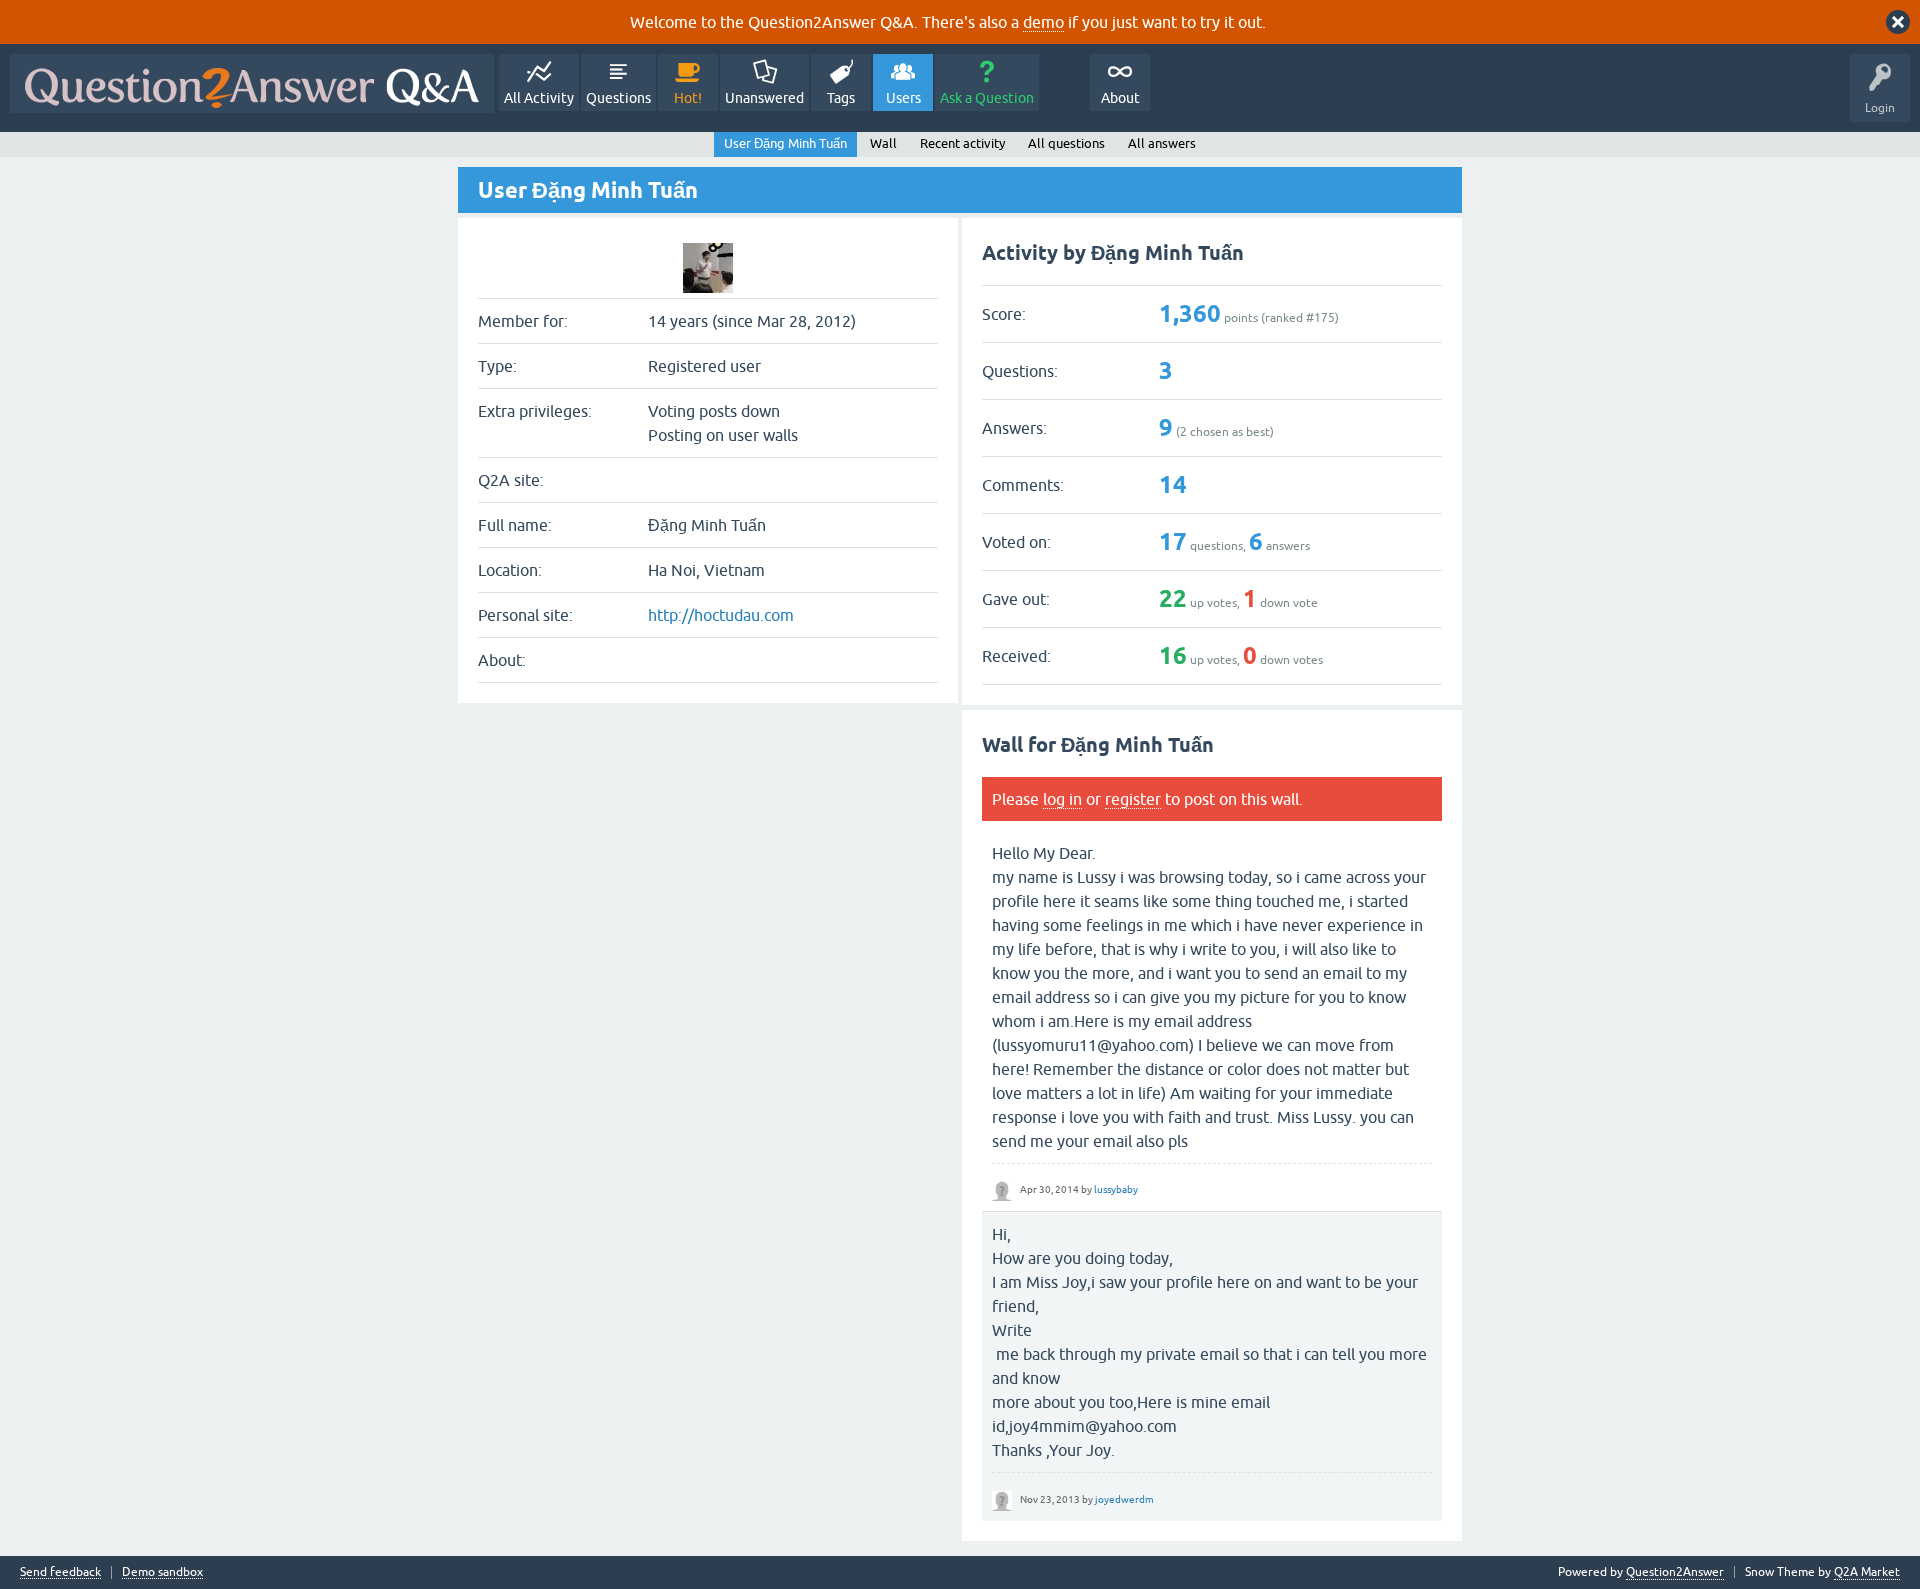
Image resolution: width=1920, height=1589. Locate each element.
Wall (883, 143)
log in (1062, 799)
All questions (1066, 143)
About (1120, 98)
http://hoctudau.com (721, 615)
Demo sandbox (162, 1572)
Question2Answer (1675, 1572)
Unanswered (764, 98)
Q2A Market (1867, 1572)
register (1133, 799)
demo (1043, 22)
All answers (1162, 143)
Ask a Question (987, 98)
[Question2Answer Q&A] (252, 83)
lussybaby (1116, 1189)
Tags (841, 98)
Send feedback (60, 1572)
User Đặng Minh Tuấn (785, 143)
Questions (618, 98)
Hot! (688, 98)
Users (903, 98)
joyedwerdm (1124, 1499)
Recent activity (962, 143)
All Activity (539, 98)
